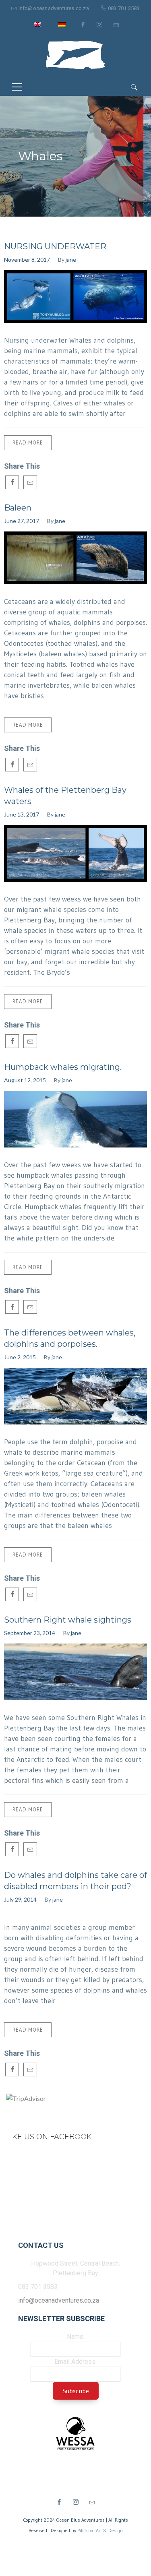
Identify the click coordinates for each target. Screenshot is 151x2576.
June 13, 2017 (22, 814)
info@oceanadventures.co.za (54, 8)
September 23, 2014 (30, 1633)
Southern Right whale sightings (68, 1620)
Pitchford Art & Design (100, 2530)
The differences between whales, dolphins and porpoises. (70, 1338)
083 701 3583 (124, 8)
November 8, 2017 (27, 259)
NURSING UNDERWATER (55, 246)
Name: (76, 2337)
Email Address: (75, 2362)
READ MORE (28, 442)
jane (71, 259)
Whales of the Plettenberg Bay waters (65, 796)
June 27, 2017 (22, 521)
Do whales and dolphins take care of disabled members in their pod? (75, 1881)
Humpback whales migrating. (63, 1067)
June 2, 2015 (20, 1357)
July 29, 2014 (20, 1899)
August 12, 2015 (25, 1080)
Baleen (18, 508)
